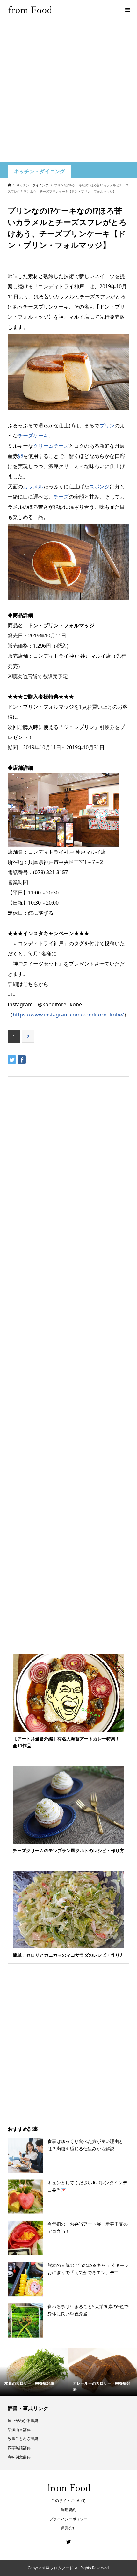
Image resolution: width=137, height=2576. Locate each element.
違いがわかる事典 (23, 2420)
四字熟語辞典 (19, 2448)
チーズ (61, 497)
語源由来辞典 (19, 2430)
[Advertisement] (68, 91)
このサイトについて (68, 2501)
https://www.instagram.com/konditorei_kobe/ (68, 1015)
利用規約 (68, 2510)
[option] (34, 2372)
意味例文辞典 (19, 2457)
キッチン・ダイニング (40, 171)
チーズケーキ (33, 436)
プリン (107, 425)
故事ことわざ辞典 (23, 2439)
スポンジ (99, 486)
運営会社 (68, 2528)
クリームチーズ (51, 446)
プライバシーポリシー (68, 2519)
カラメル (33, 486)
